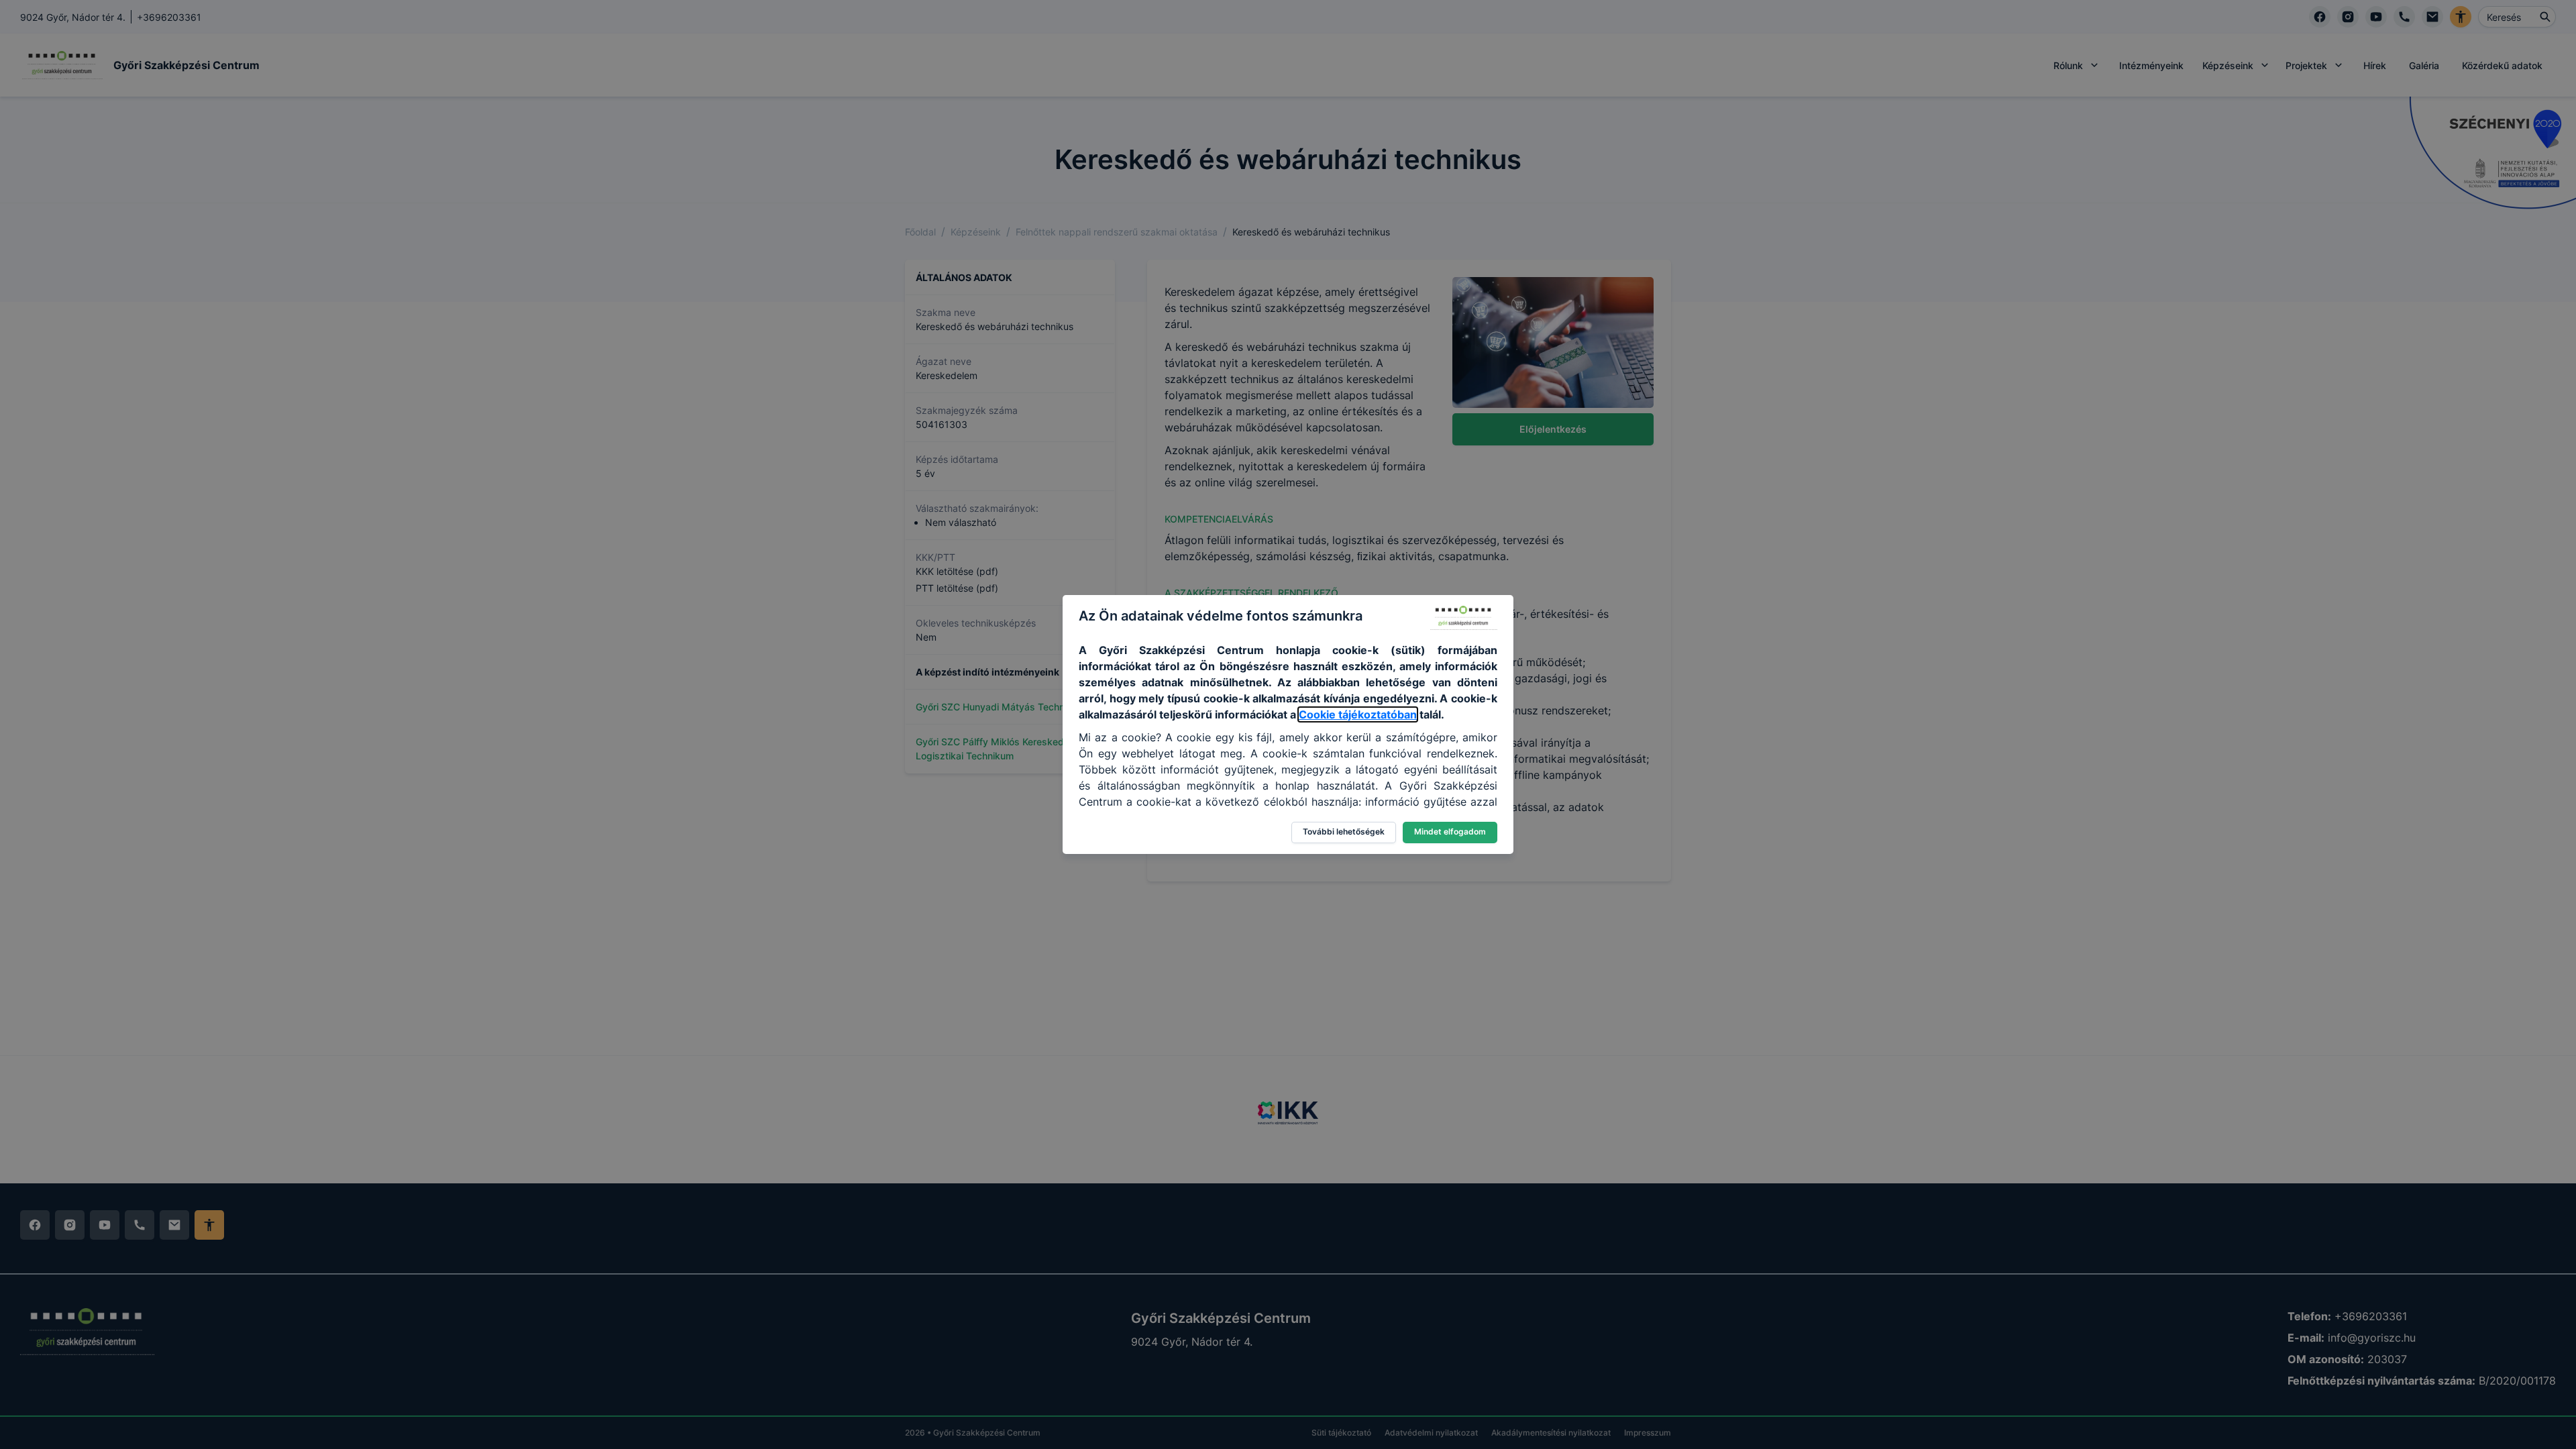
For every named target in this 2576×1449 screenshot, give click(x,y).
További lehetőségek (1344, 831)
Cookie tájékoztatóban (1358, 714)
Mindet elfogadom (1450, 831)
